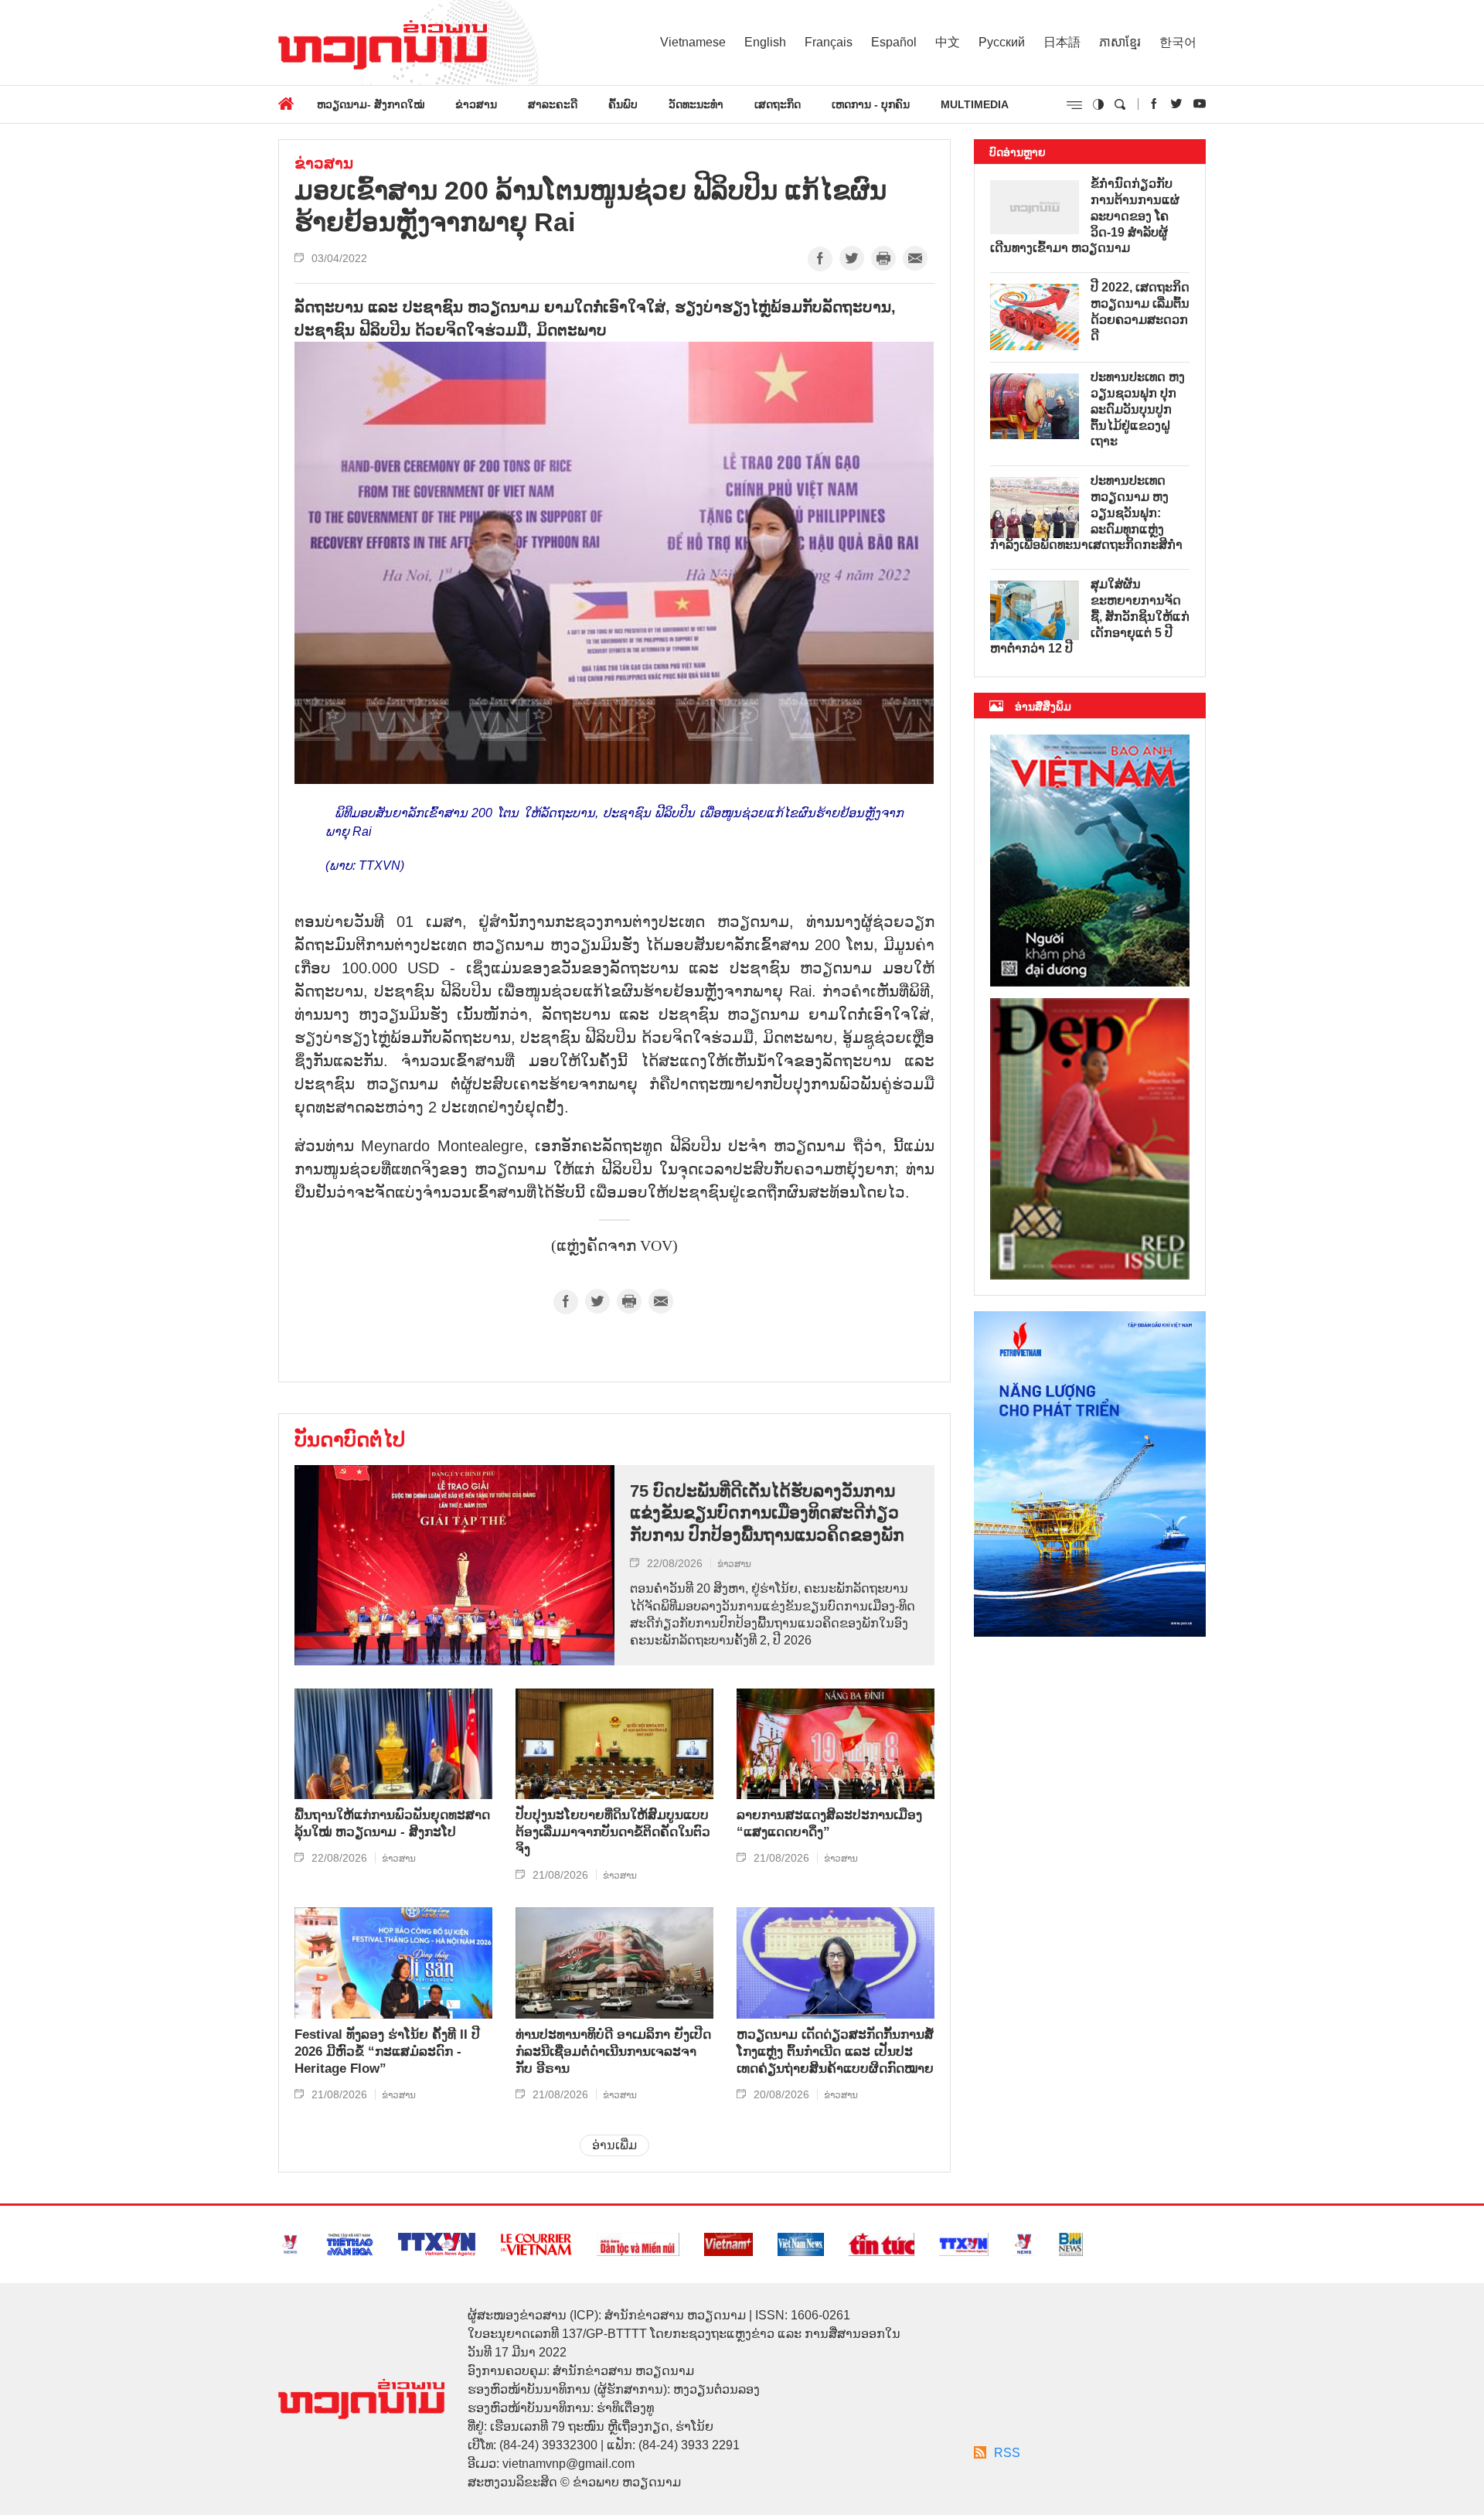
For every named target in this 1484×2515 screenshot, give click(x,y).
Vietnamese (693, 42)
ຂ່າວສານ (476, 104)
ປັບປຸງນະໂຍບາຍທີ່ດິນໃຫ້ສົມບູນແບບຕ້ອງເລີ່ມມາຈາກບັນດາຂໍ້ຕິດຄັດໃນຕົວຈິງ (613, 1832)
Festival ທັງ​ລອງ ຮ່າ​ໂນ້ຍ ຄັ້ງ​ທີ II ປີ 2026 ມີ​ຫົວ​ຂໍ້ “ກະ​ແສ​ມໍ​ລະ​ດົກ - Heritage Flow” (387, 2052)
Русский (1002, 42)
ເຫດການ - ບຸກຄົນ (871, 104)
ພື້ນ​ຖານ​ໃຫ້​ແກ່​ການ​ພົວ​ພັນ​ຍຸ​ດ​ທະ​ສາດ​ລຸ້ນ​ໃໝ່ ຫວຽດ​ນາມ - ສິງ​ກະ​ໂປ (392, 1823)
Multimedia (975, 104)
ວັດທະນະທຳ (696, 104)
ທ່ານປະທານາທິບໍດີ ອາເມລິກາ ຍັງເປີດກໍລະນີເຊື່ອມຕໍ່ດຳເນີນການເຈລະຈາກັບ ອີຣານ (613, 2052)
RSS (1007, 2453)
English (765, 42)
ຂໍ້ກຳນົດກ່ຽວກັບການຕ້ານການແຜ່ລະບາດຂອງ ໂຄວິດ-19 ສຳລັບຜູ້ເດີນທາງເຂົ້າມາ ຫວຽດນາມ (1085, 216)
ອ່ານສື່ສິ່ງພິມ (1043, 707)
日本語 (1062, 42)
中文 (948, 42)
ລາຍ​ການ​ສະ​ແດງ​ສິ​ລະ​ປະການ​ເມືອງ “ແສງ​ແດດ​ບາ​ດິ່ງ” (829, 1823)
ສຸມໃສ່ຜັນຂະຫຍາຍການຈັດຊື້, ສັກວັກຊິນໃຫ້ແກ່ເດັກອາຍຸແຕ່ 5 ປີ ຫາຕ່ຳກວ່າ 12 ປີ (1090, 616)
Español (894, 42)
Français (829, 42)
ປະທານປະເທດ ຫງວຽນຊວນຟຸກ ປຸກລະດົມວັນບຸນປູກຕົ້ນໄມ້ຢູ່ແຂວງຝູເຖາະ (1138, 409)
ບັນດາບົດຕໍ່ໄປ (350, 1440)
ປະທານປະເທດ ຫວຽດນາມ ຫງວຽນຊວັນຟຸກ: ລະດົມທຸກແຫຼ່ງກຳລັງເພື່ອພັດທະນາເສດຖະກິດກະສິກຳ (1086, 513)
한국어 (1178, 42)
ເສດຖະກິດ (778, 104)
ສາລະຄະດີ (553, 104)
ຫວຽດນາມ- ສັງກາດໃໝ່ (371, 104)
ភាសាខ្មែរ (1120, 42)
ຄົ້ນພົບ (623, 104)
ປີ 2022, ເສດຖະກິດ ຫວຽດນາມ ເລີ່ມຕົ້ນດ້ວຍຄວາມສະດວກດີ (1140, 311)
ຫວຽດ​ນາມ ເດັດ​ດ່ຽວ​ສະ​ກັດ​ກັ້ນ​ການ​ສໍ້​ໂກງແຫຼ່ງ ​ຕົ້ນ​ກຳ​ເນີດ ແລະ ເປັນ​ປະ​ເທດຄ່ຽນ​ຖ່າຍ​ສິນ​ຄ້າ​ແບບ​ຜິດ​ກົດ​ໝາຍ (835, 2052)
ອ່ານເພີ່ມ (614, 2145)
